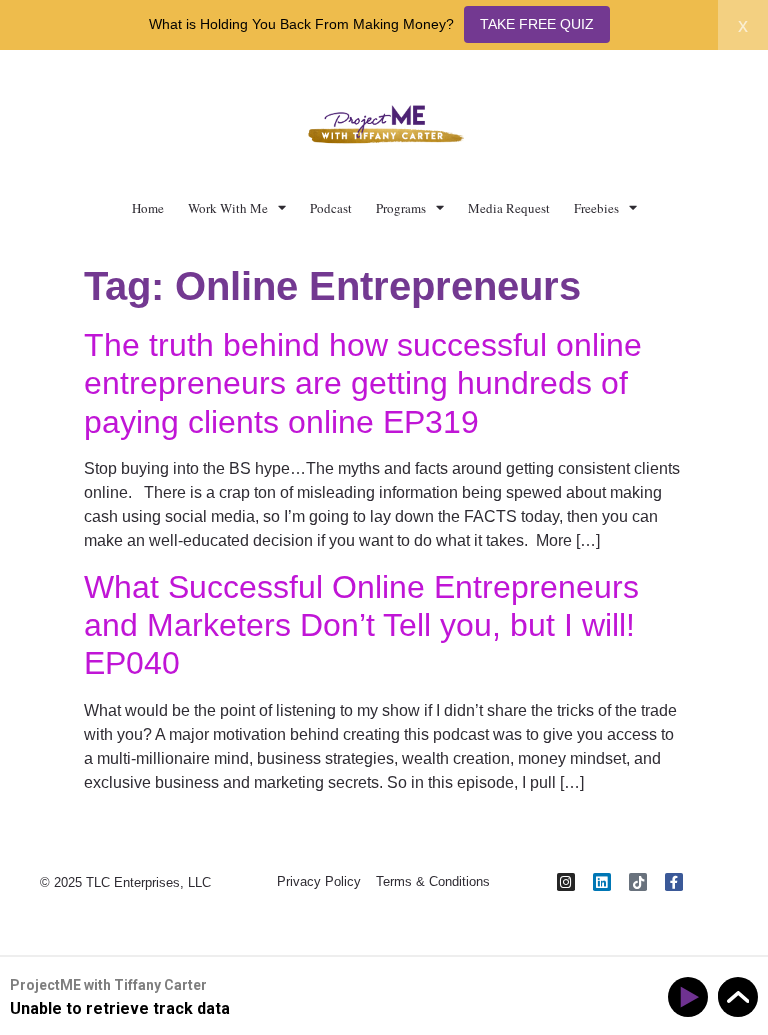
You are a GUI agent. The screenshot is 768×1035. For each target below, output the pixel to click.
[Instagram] (566, 882)
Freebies (596, 208)
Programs (401, 208)
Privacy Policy (319, 881)
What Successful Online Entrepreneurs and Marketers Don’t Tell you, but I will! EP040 (361, 625)
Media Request (509, 208)
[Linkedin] (602, 882)
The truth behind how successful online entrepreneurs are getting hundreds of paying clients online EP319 (363, 383)
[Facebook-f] (674, 882)
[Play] (691, 997)
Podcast (331, 208)
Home (148, 208)
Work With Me (228, 208)
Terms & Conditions (433, 881)
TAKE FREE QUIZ (537, 24)
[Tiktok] (638, 882)
